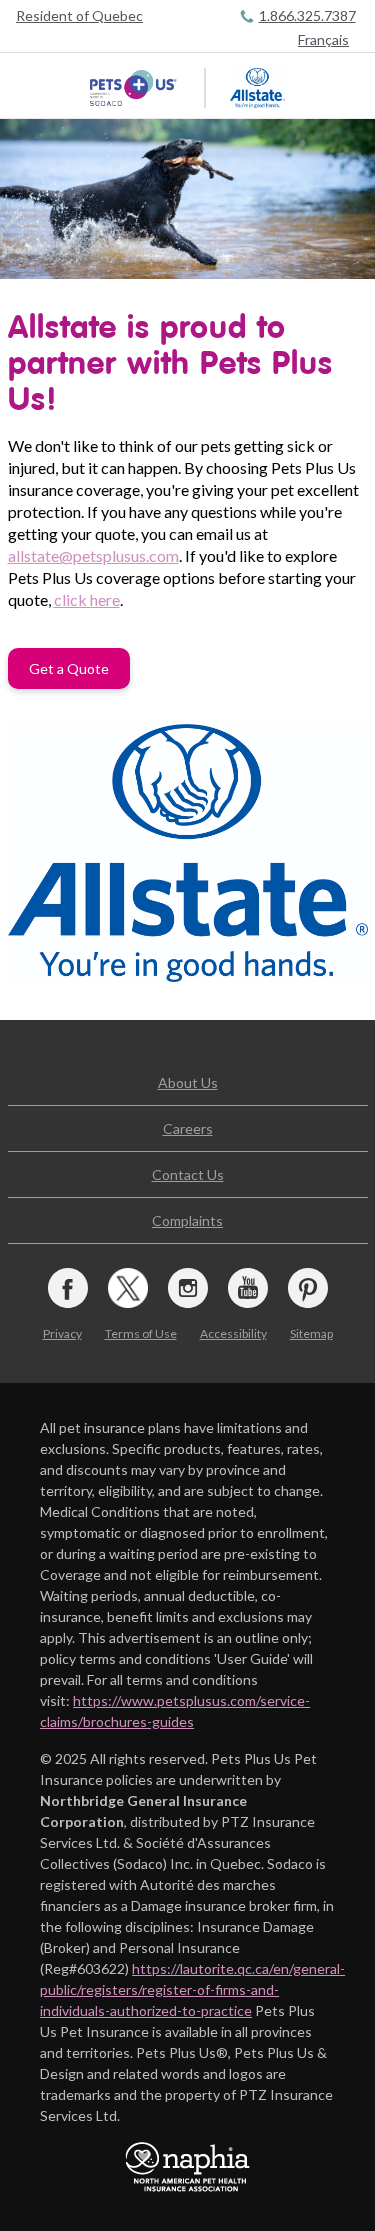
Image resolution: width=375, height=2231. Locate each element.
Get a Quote (69, 668)
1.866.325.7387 (307, 15)
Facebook (68, 1288)
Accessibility (233, 1333)
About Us (188, 1082)
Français (323, 39)
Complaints (187, 1220)
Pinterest (308, 1288)
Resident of (79, 15)
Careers (188, 1128)
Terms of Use (141, 1333)
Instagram (188, 1288)
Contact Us (188, 1174)
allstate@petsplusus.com (93, 555)
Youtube (248, 1288)
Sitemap (311, 1333)
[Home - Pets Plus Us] (135, 88)
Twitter (128, 1288)
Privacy (62, 1333)
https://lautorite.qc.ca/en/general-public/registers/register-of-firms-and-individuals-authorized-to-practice (192, 1989)
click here (87, 599)
